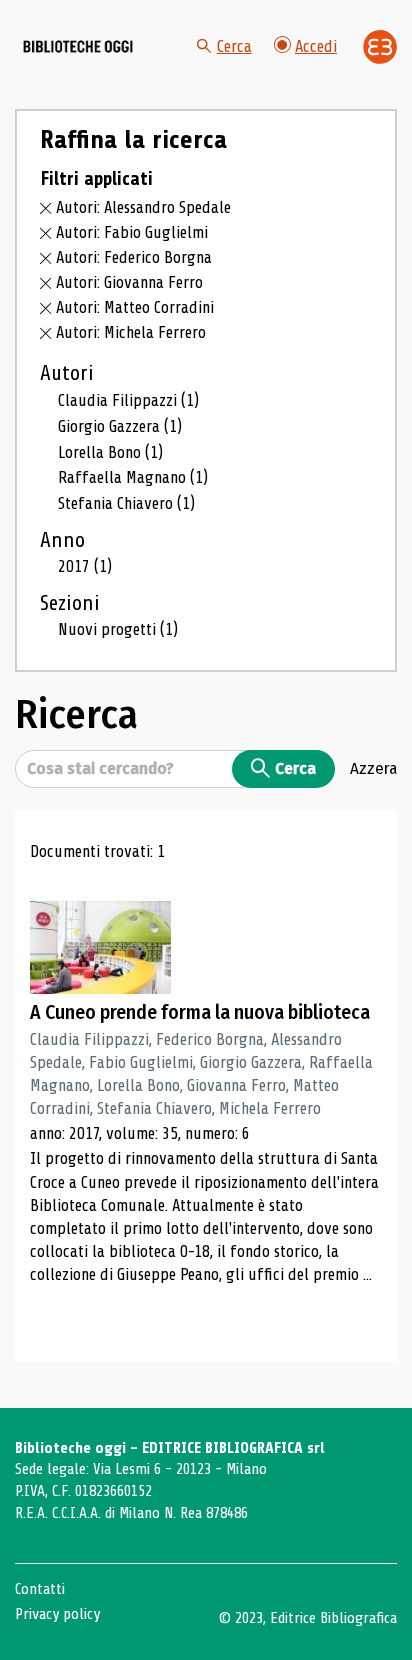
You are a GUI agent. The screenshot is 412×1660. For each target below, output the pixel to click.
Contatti (40, 1589)
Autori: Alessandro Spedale (143, 207)
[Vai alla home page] (78, 47)
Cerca (234, 46)
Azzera (373, 768)
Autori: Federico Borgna (134, 257)
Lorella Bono (110, 452)
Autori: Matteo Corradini (135, 307)
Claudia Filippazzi (128, 400)
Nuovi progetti (118, 629)
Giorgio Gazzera (120, 426)
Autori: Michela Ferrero (131, 332)
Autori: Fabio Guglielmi (132, 232)
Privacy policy (57, 1614)
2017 (85, 566)
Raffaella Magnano (133, 477)
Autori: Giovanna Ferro (129, 282)
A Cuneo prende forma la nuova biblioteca (200, 1012)
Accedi (316, 46)
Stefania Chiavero (126, 503)
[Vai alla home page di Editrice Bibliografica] (380, 47)
